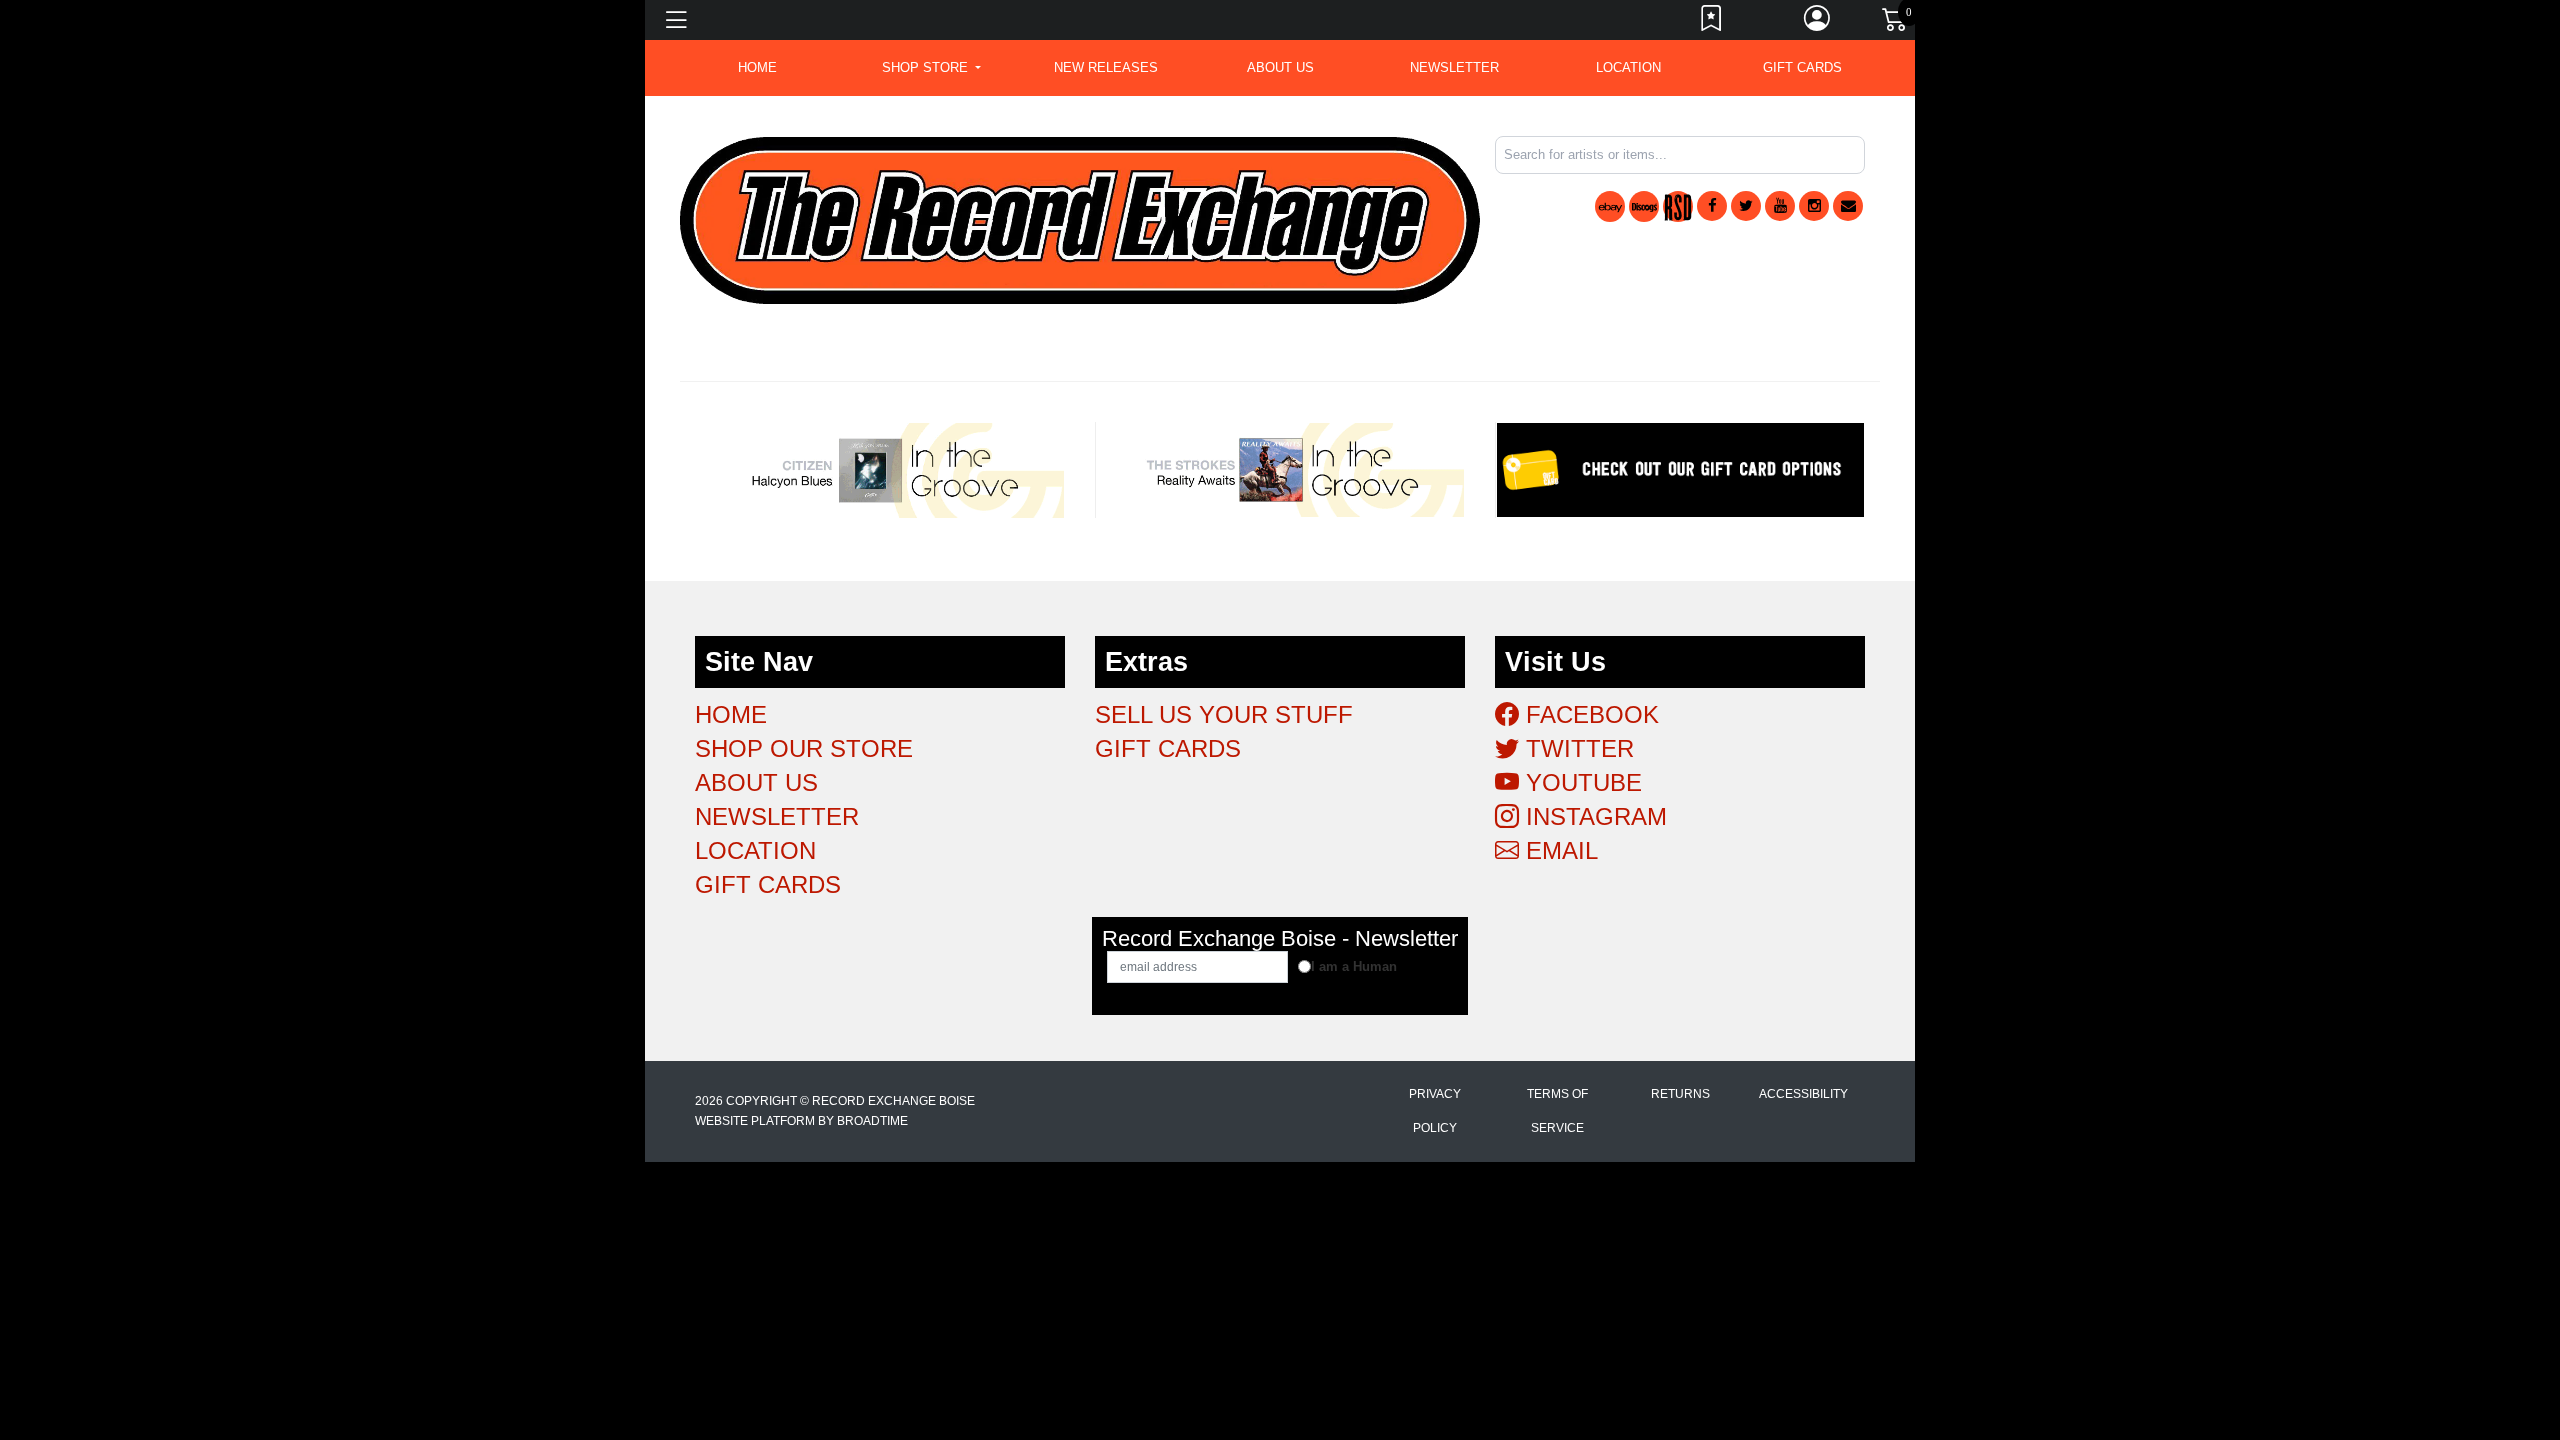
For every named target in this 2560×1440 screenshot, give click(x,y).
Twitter (1576, 748)
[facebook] (1712, 206)
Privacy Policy (1435, 1111)
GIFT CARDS (1802, 67)
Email (1558, 850)
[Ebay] (1610, 206)
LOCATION (1628, 67)
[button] (931, 68)
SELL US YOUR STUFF (1224, 714)
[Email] (1848, 206)
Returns (1680, 1094)
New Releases (1106, 67)
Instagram (1593, 816)
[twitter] (1746, 206)
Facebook (1589, 714)
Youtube (1580, 782)
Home (731, 714)
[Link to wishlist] (1712, 23)
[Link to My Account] (1818, 23)
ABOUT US (1280, 67)
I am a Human (1354, 966)
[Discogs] (1644, 206)
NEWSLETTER (1454, 67)
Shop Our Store (804, 748)
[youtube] (1780, 206)
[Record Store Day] (1678, 206)
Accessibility (1803, 1094)
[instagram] (1814, 206)
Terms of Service (1557, 1111)
